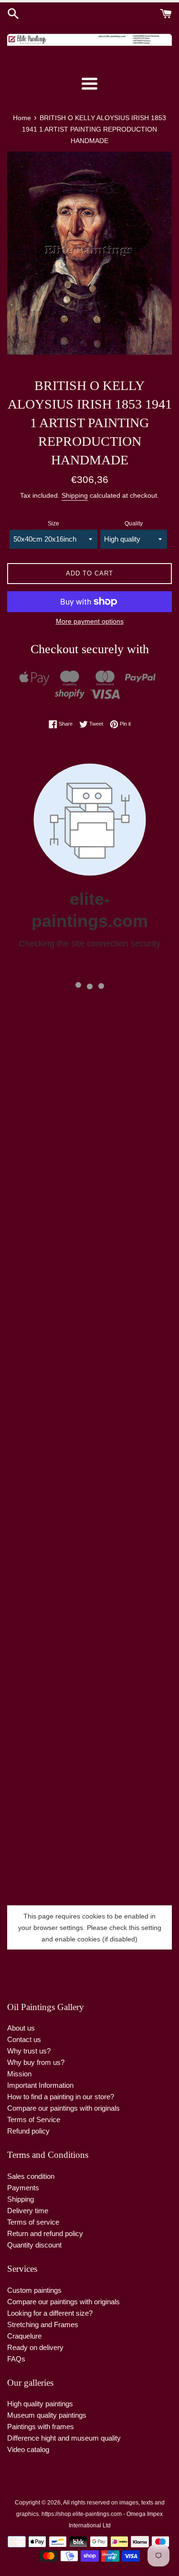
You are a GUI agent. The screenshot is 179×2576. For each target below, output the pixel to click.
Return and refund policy (45, 2233)
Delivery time (28, 2211)
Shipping (75, 495)
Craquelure (24, 2336)
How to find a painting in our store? (61, 2097)
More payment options (90, 621)
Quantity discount (34, 2245)
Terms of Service (34, 2119)
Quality (134, 523)
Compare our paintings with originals (63, 2108)
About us (21, 2028)
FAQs (16, 2359)
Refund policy (28, 2131)
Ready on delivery (35, 2347)
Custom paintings (34, 2290)
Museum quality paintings (47, 2415)
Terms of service (33, 2222)
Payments (23, 2188)
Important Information (40, 2085)
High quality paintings (40, 2404)
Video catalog (28, 2449)
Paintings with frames (41, 2427)
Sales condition (31, 2176)
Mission (19, 2074)
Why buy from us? (36, 2062)
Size (53, 523)
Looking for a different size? (50, 2313)
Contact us (24, 2039)
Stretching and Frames (43, 2325)
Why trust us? (29, 2051)
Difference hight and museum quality (64, 2438)
